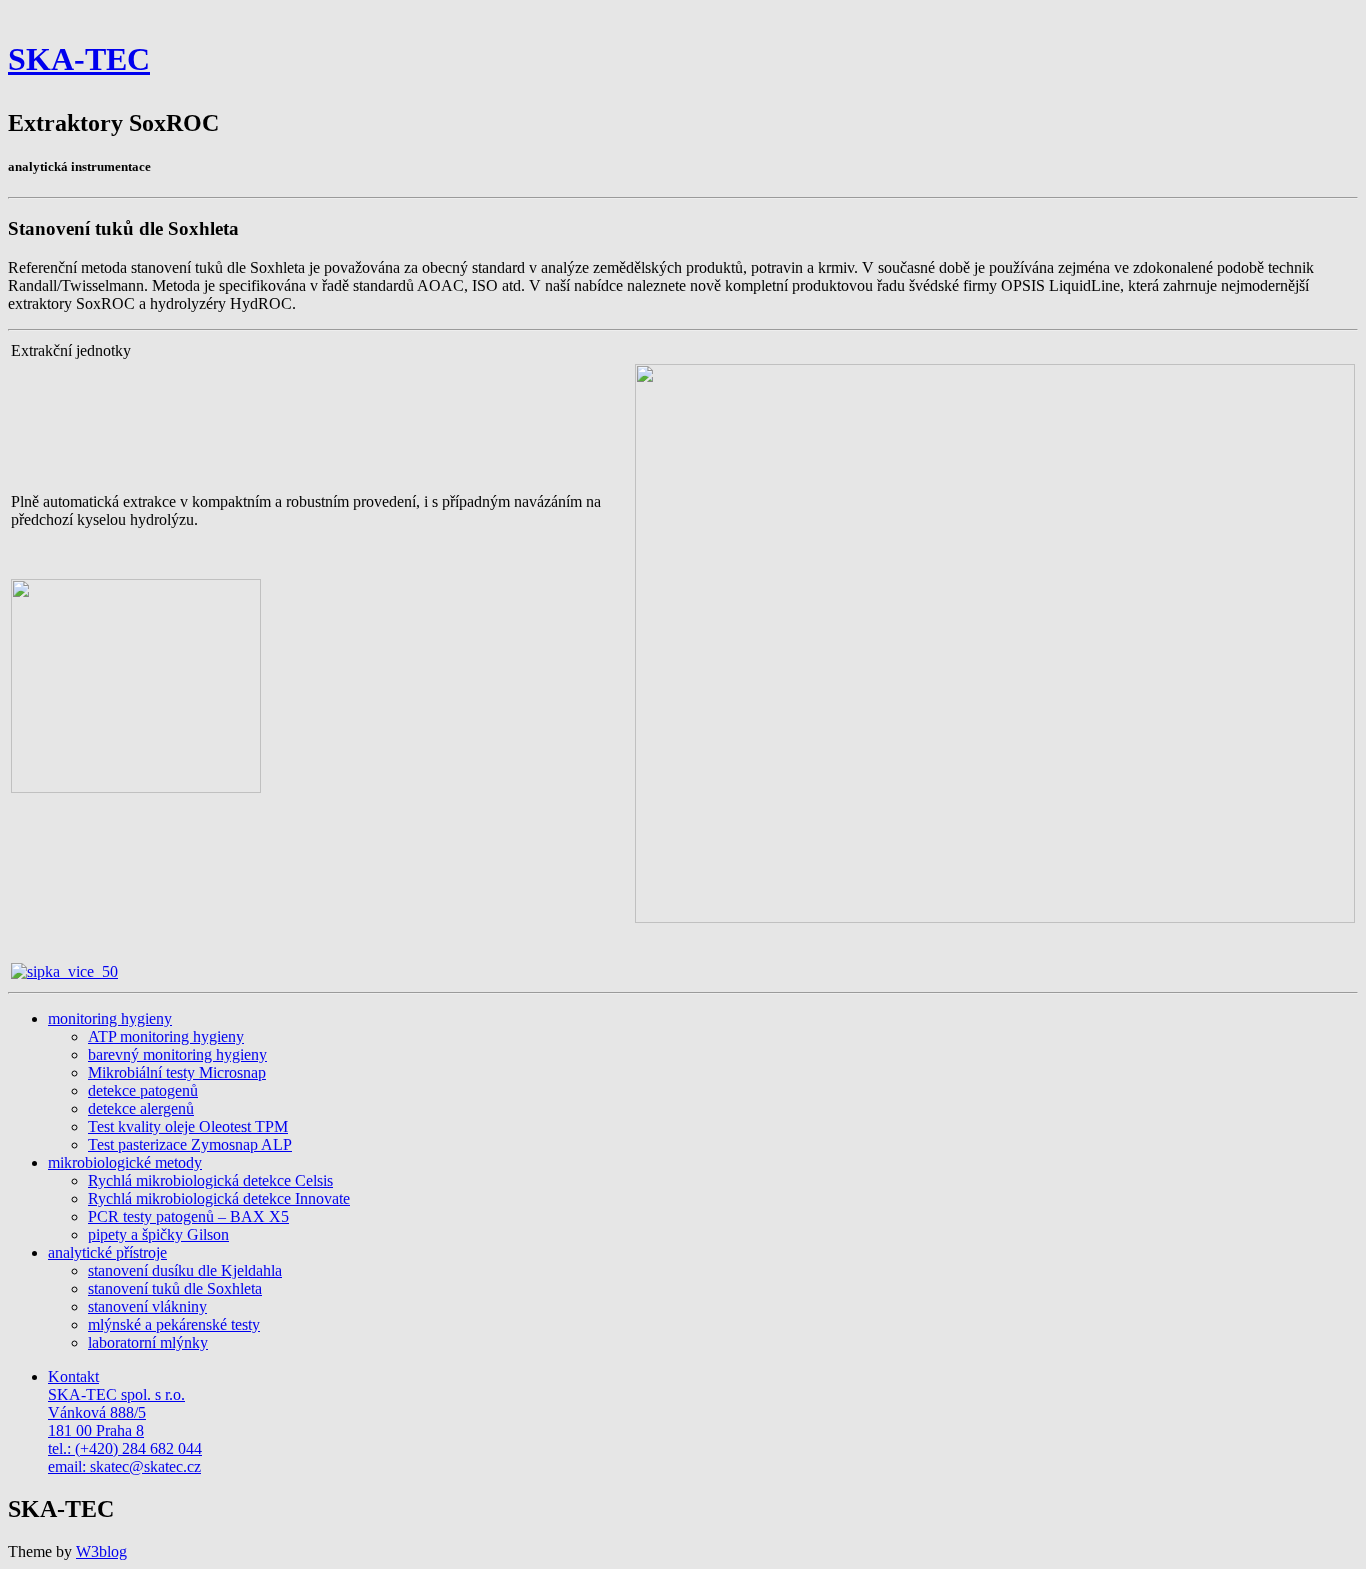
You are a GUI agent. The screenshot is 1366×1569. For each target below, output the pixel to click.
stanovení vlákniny (147, 1306)
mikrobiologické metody (125, 1162)
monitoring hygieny (110, 1018)
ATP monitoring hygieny (166, 1036)
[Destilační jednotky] (64, 971)
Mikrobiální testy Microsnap (177, 1072)
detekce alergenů (141, 1108)
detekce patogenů (143, 1090)
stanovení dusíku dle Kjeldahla (185, 1270)
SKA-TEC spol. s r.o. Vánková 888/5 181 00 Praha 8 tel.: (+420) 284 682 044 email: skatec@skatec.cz (125, 1421)
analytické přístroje (107, 1252)
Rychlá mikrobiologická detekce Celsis (210, 1180)
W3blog (101, 1551)
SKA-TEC (79, 59)
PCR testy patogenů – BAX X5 (188, 1216)
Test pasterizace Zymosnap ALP (190, 1144)
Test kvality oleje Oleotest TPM (188, 1126)
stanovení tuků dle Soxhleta (175, 1288)
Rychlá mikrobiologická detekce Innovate (219, 1198)
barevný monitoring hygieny (177, 1054)
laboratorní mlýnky (148, 1342)
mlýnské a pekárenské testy (174, 1324)
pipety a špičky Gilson (158, 1234)
